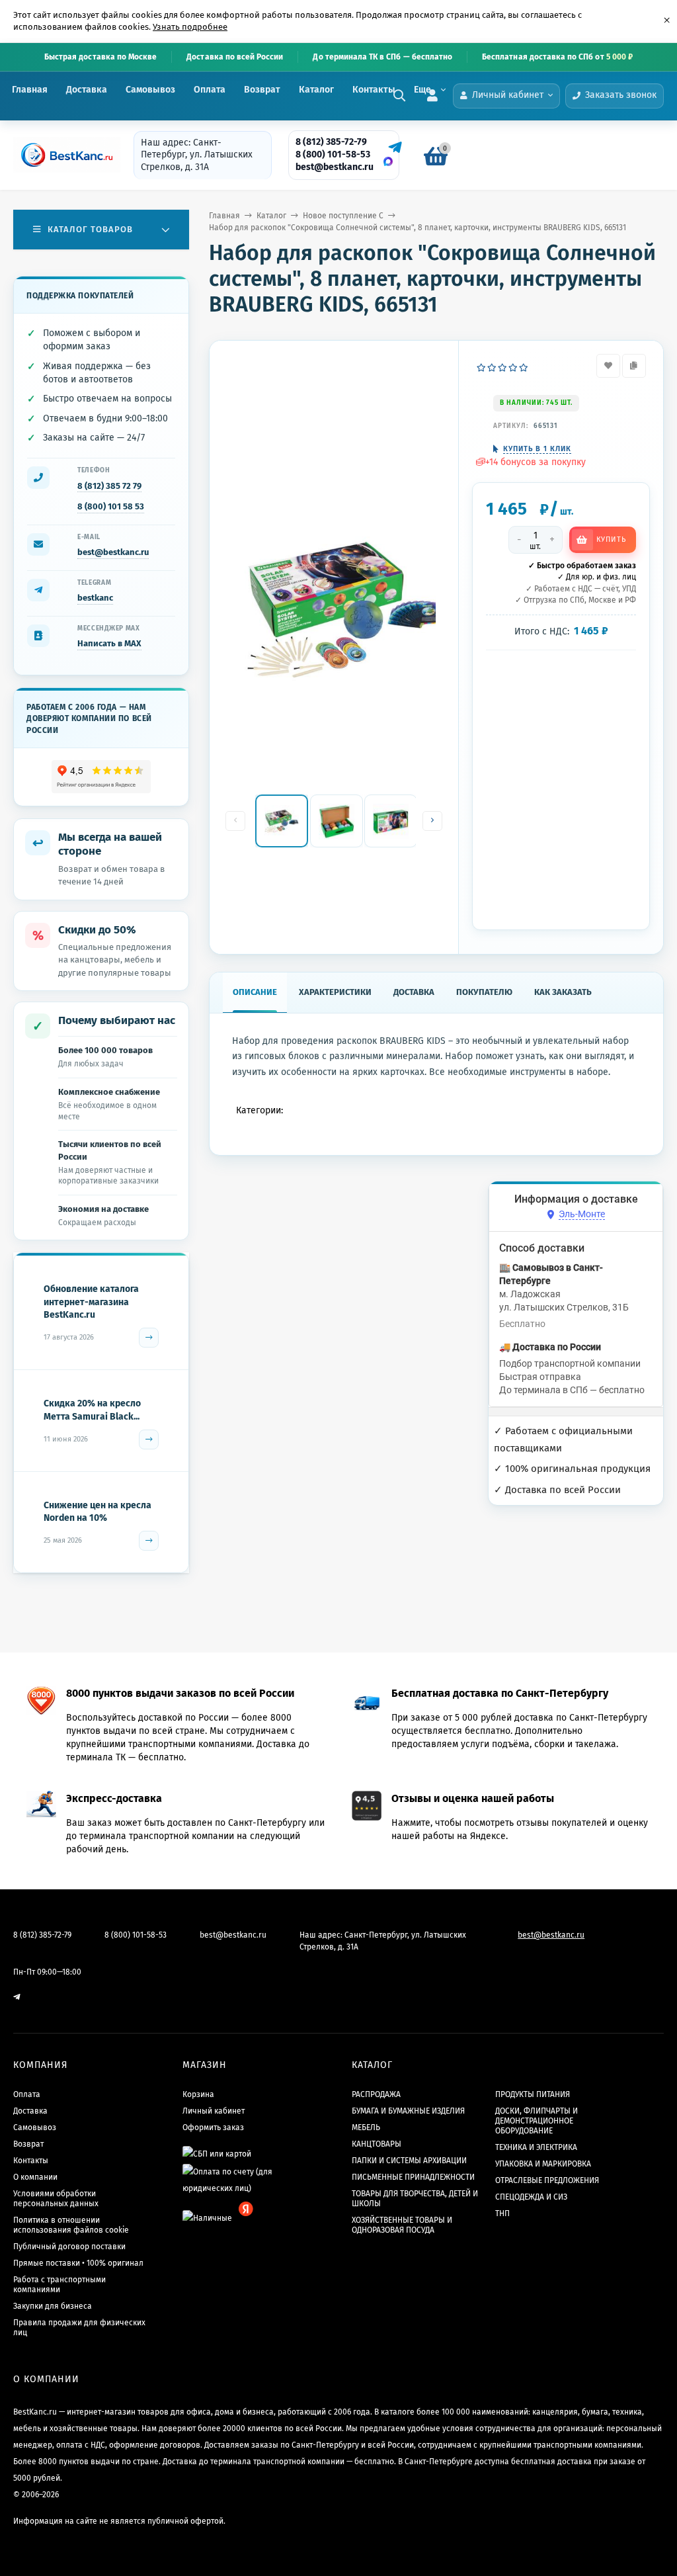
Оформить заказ (213, 2127)
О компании (35, 2177)
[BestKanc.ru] (63, 155)
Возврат (262, 90)
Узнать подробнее (190, 27)
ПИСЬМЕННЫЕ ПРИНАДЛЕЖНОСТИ (413, 2177)
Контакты (374, 90)
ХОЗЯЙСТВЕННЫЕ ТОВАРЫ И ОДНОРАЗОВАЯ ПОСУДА (402, 2225)
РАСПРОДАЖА (376, 2094)
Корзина (198, 2094)
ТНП (502, 2213)
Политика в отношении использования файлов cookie (71, 2225)
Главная (30, 90)
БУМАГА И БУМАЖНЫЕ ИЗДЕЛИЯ (408, 2111)
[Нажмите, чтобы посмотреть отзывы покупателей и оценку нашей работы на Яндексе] (101, 777)
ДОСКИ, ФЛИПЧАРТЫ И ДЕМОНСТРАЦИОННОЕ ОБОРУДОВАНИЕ (537, 2121)
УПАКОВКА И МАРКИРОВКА (543, 2164)
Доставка (87, 90)
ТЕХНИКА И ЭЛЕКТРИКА (536, 2147)
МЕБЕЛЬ (366, 2127)
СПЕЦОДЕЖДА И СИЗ (531, 2197)
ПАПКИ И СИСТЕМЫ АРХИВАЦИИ (409, 2161)
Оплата (210, 90)
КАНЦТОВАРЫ (377, 2144)
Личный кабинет (214, 2111)
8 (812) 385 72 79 (109, 486)
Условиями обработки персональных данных (56, 2199)
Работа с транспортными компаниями (60, 2285)
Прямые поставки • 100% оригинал (78, 2263)
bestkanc (95, 598)
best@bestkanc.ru (335, 167)
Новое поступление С (343, 216)
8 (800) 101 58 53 (111, 506)
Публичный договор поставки (69, 2247)
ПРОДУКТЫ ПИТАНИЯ (533, 2094)
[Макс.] (388, 161)
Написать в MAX (109, 643)
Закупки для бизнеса (53, 2306)
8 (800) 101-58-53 (333, 154)
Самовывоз (150, 90)
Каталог (316, 90)
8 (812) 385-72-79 (331, 142)
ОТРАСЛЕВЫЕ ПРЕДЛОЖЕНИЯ (547, 2180)
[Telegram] (393, 148)
